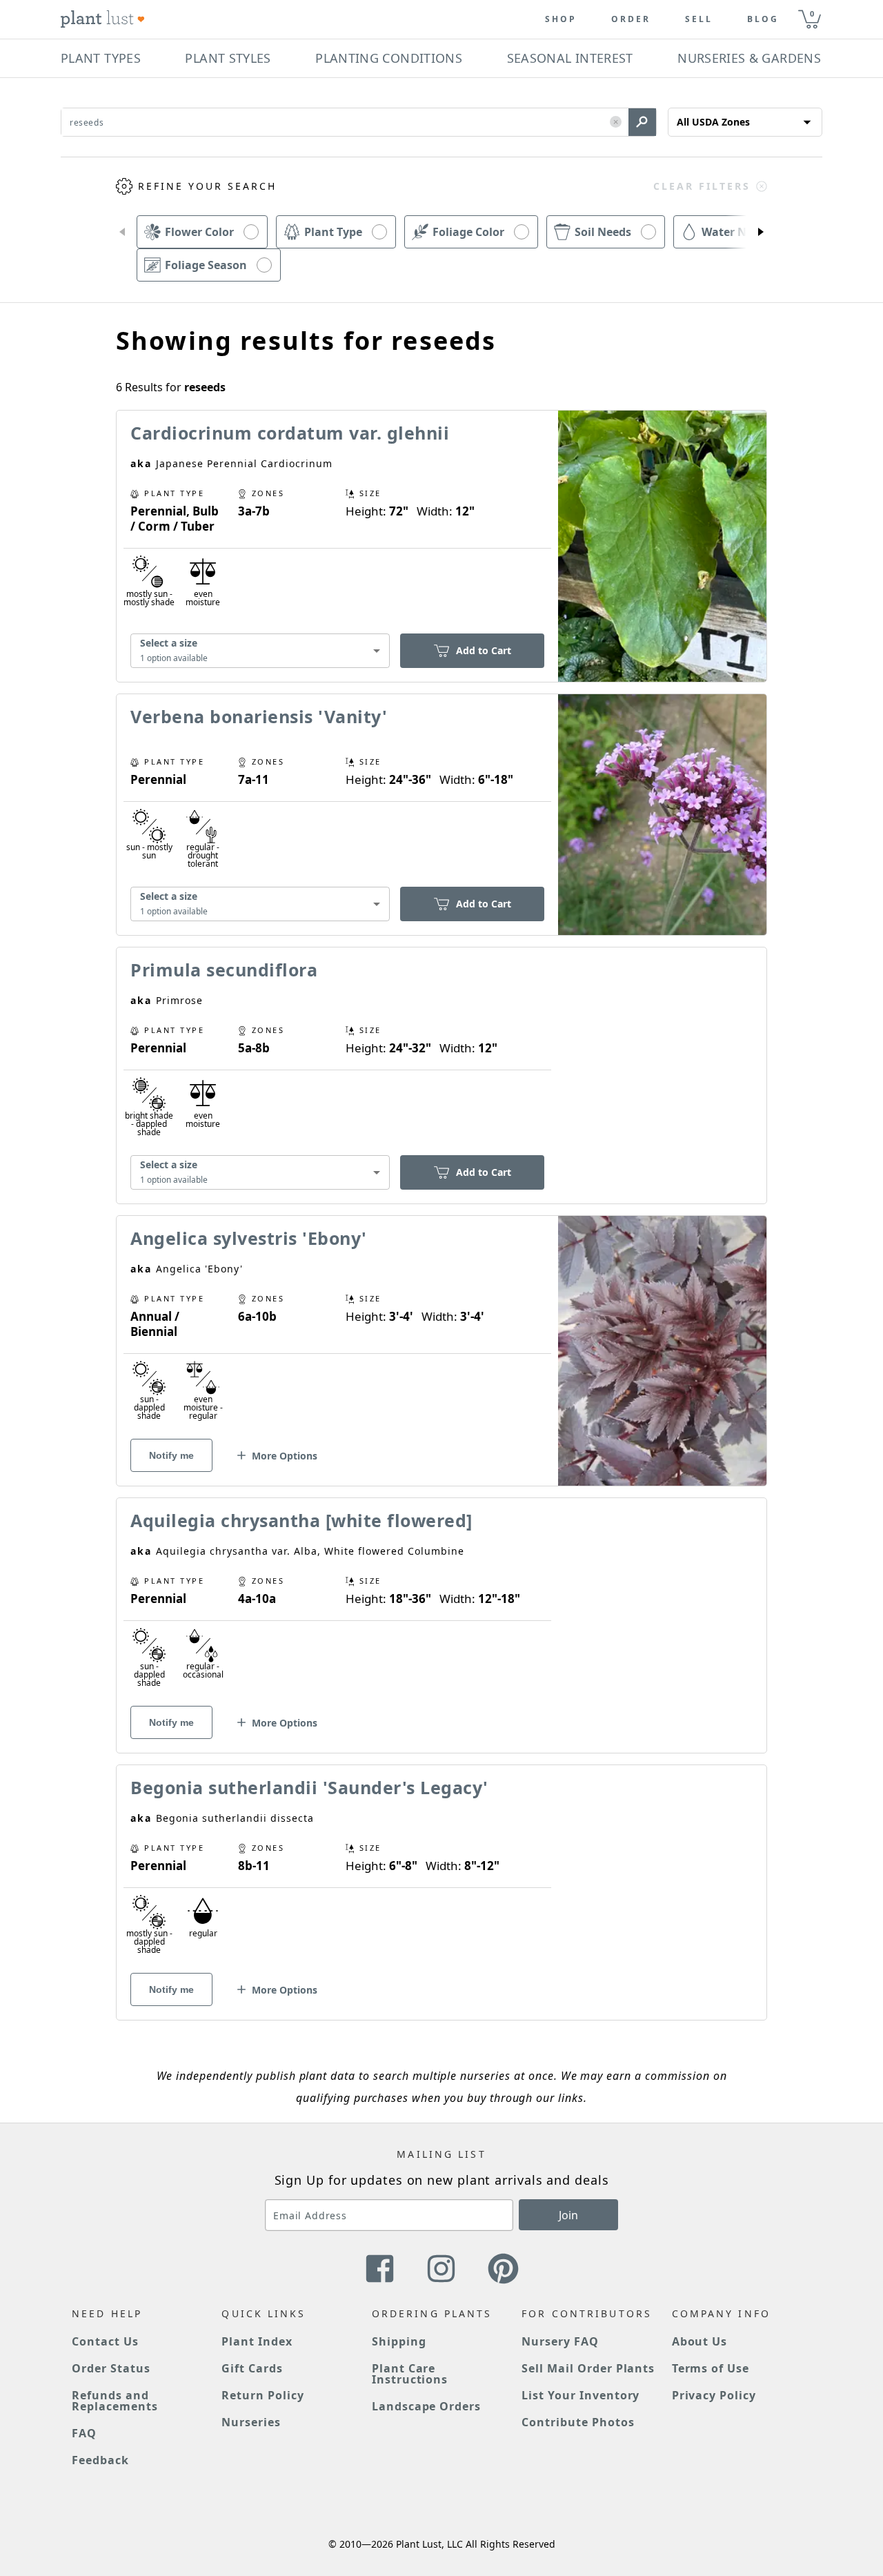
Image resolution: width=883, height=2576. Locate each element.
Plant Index (257, 2341)
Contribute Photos (578, 2422)
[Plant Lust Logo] (103, 19)
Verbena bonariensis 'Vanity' (259, 716)
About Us (700, 2341)
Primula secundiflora (224, 970)
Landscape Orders (426, 2406)
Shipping (399, 2341)
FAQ (84, 2433)
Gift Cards (252, 2368)
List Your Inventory (581, 2395)
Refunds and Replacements (115, 2401)
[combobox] (260, 651)
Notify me (171, 1455)
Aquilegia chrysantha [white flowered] (301, 1520)
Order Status (111, 2368)
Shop (561, 19)
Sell (699, 19)
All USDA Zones (713, 122)
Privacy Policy (714, 2395)
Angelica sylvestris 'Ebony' (249, 1238)
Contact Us (105, 2341)
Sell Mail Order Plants (588, 2368)
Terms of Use (711, 2368)
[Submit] (642, 122)
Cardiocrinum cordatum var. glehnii (290, 433)
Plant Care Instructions (410, 2374)
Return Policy (262, 2395)
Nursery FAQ (560, 2341)
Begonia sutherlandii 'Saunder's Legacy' (309, 1787)
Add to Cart (484, 650)
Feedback (100, 2460)
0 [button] (812, 13)
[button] (616, 122)
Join (568, 2215)
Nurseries (251, 2422)
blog (763, 19)
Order (631, 19)
